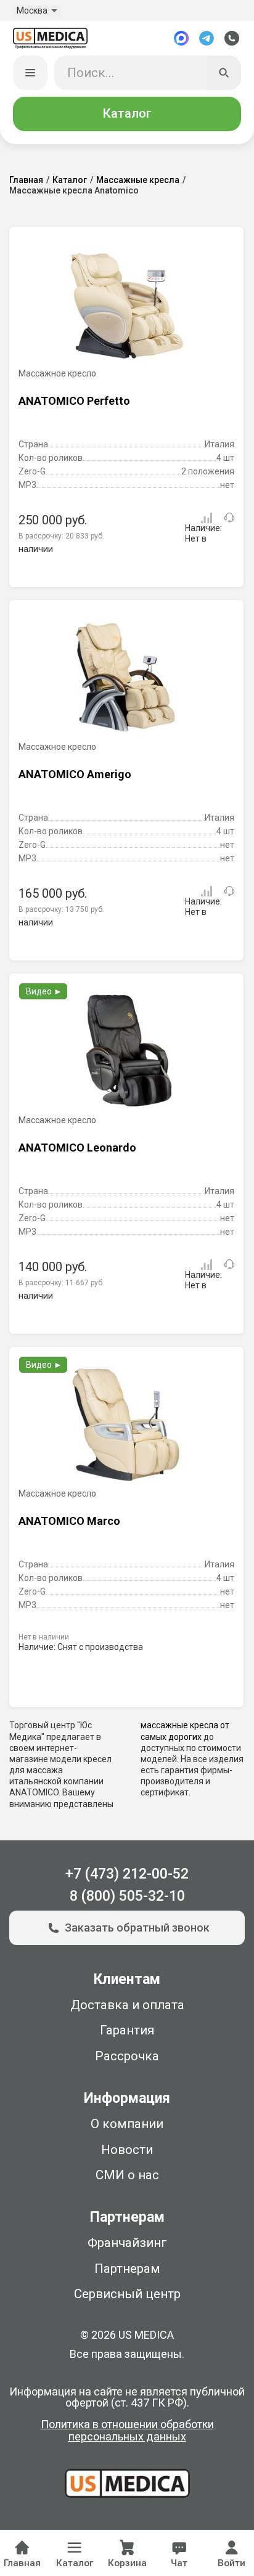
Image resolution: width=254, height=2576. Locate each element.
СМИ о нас (127, 2175)
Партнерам (127, 2269)
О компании (127, 2124)
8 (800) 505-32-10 (127, 1896)
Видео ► (44, 991)
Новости (127, 2150)
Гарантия (127, 2030)
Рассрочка (127, 2056)
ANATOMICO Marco (69, 1521)
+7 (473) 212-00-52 (127, 1874)
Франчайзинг (127, 2243)
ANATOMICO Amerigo (75, 774)
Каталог (127, 113)
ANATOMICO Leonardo (77, 1148)
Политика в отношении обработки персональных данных (127, 2431)
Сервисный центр (127, 2294)
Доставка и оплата (127, 2005)
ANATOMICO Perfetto (74, 401)
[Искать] (224, 73)
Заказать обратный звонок (137, 1928)
